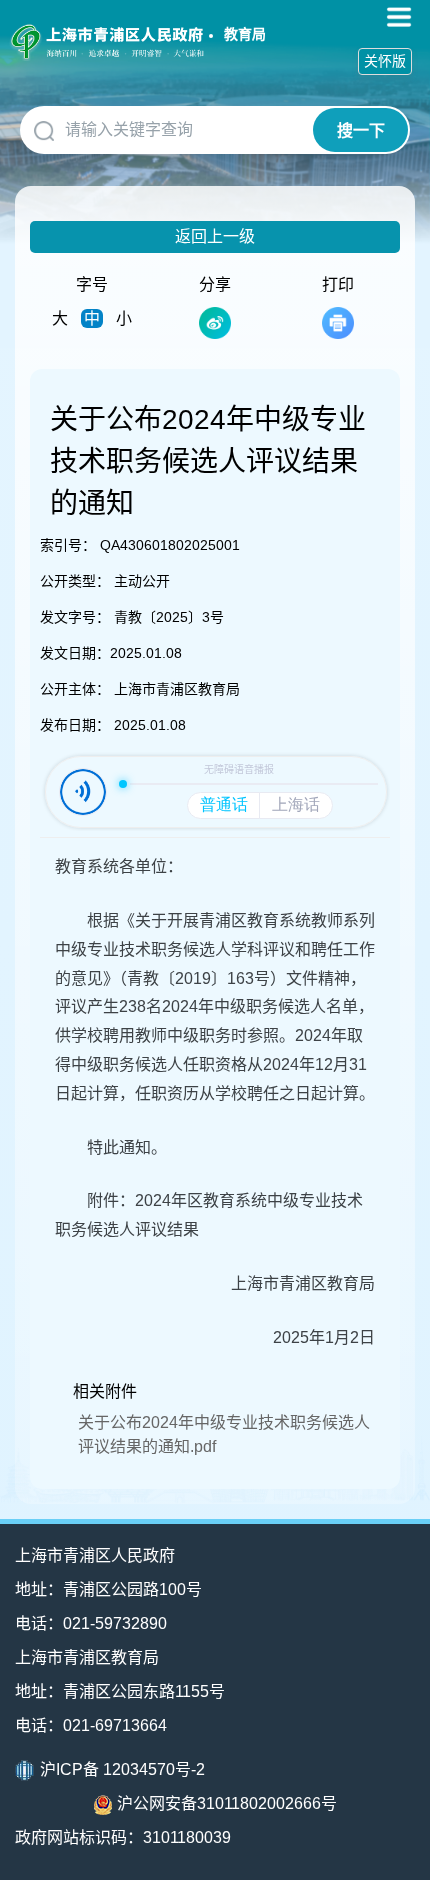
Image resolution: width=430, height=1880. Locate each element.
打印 (338, 284)
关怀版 (385, 61)
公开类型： (75, 581)
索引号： (68, 545)
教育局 (245, 34)
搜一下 (361, 130)
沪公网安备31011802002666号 (227, 1803)
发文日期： (75, 653)
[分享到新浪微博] (215, 323)
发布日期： (75, 725)
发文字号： (75, 617)
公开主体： (75, 689)
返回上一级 (215, 236)
